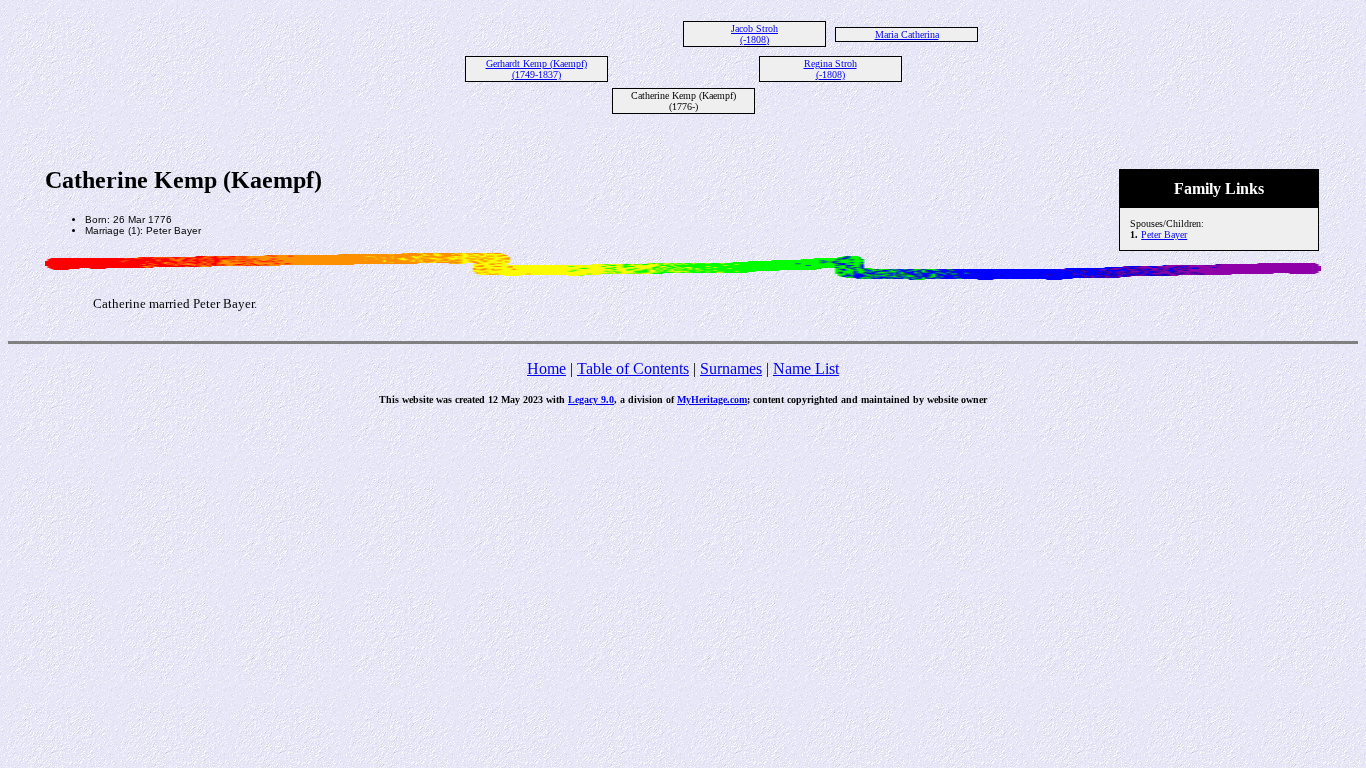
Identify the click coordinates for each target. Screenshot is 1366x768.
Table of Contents (633, 368)
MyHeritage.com (712, 399)
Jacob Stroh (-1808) (754, 34)
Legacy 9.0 (591, 399)
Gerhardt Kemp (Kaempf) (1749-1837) (536, 69)
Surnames (731, 368)
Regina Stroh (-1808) (830, 69)
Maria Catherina (907, 34)
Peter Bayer (1164, 234)
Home (546, 368)
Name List (806, 368)
